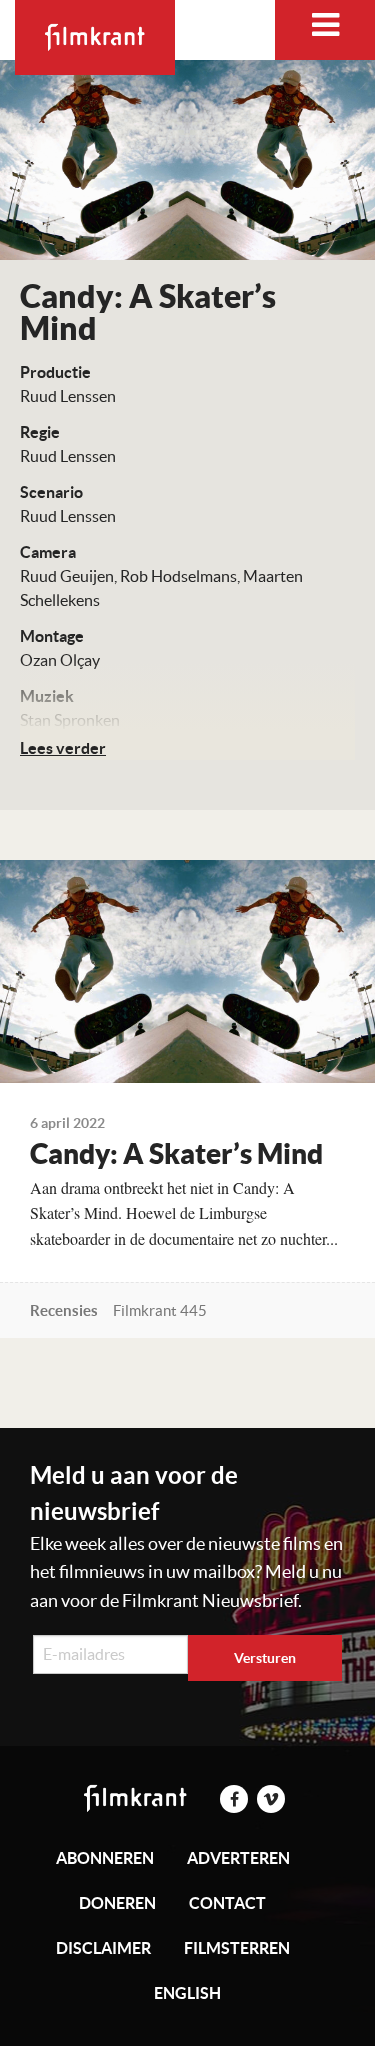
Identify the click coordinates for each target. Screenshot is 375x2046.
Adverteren (238, 1858)
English (187, 1993)
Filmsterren (237, 1948)
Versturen (265, 1658)
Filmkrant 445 (160, 1310)
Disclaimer (103, 1948)
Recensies (64, 1310)
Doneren (117, 1903)
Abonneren (105, 1858)
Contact (227, 1903)
